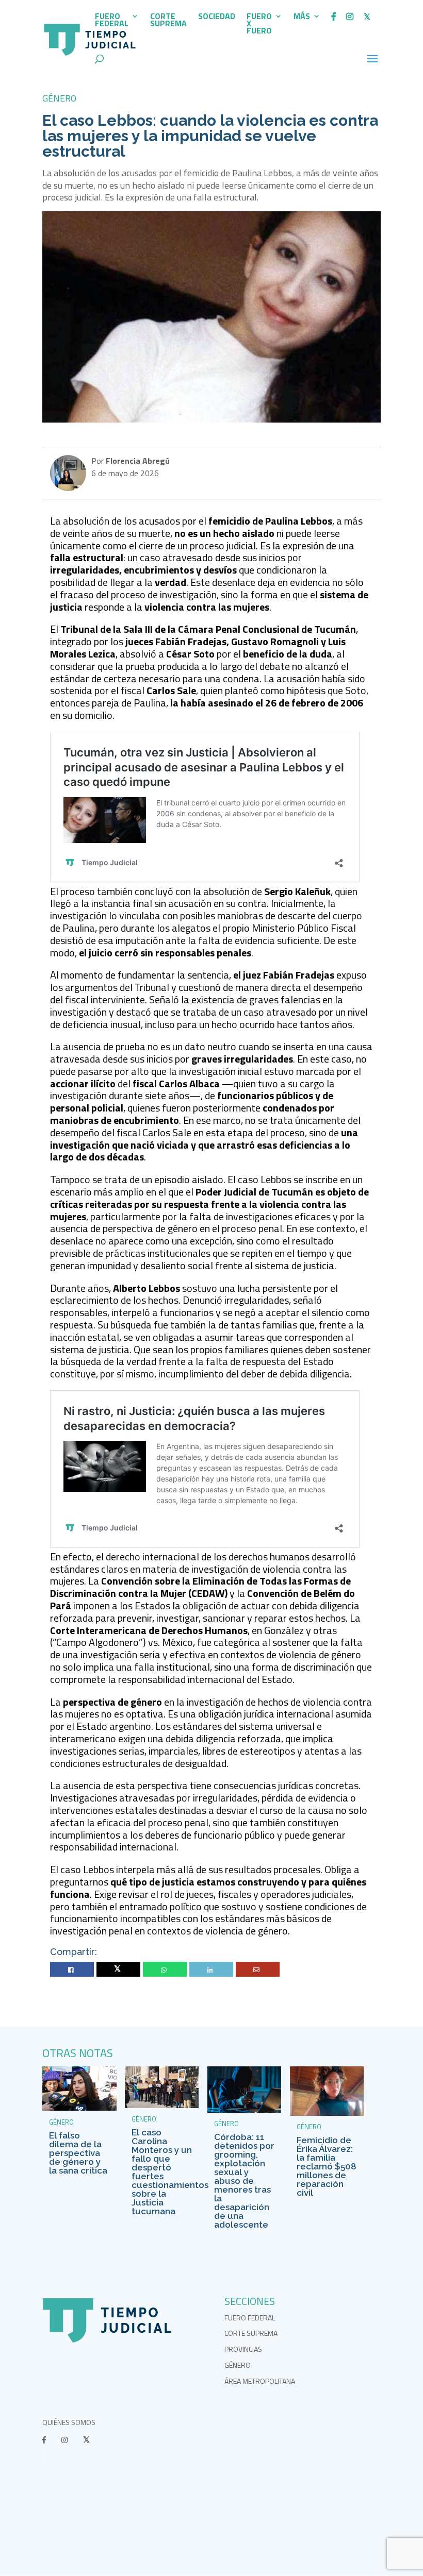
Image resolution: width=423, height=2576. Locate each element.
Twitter (118, 1970)
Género (59, 98)
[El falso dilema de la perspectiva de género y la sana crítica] (79, 2108)
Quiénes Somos (69, 2422)
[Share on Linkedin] (211, 1970)
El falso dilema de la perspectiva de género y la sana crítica (78, 2153)
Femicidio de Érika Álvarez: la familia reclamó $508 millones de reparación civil (327, 2166)
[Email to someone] (258, 1970)
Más (302, 17)
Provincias (243, 2349)
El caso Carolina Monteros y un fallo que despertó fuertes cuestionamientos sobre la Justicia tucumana (170, 2172)
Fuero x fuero (259, 24)
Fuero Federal (112, 21)
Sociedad (217, 17)
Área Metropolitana (260, 2381)
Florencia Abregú (137, 461)
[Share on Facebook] (72, 1970)
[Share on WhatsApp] (165, 1970)
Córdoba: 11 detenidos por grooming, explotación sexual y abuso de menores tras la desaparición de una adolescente (244, 2181)
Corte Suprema (168, 21)
